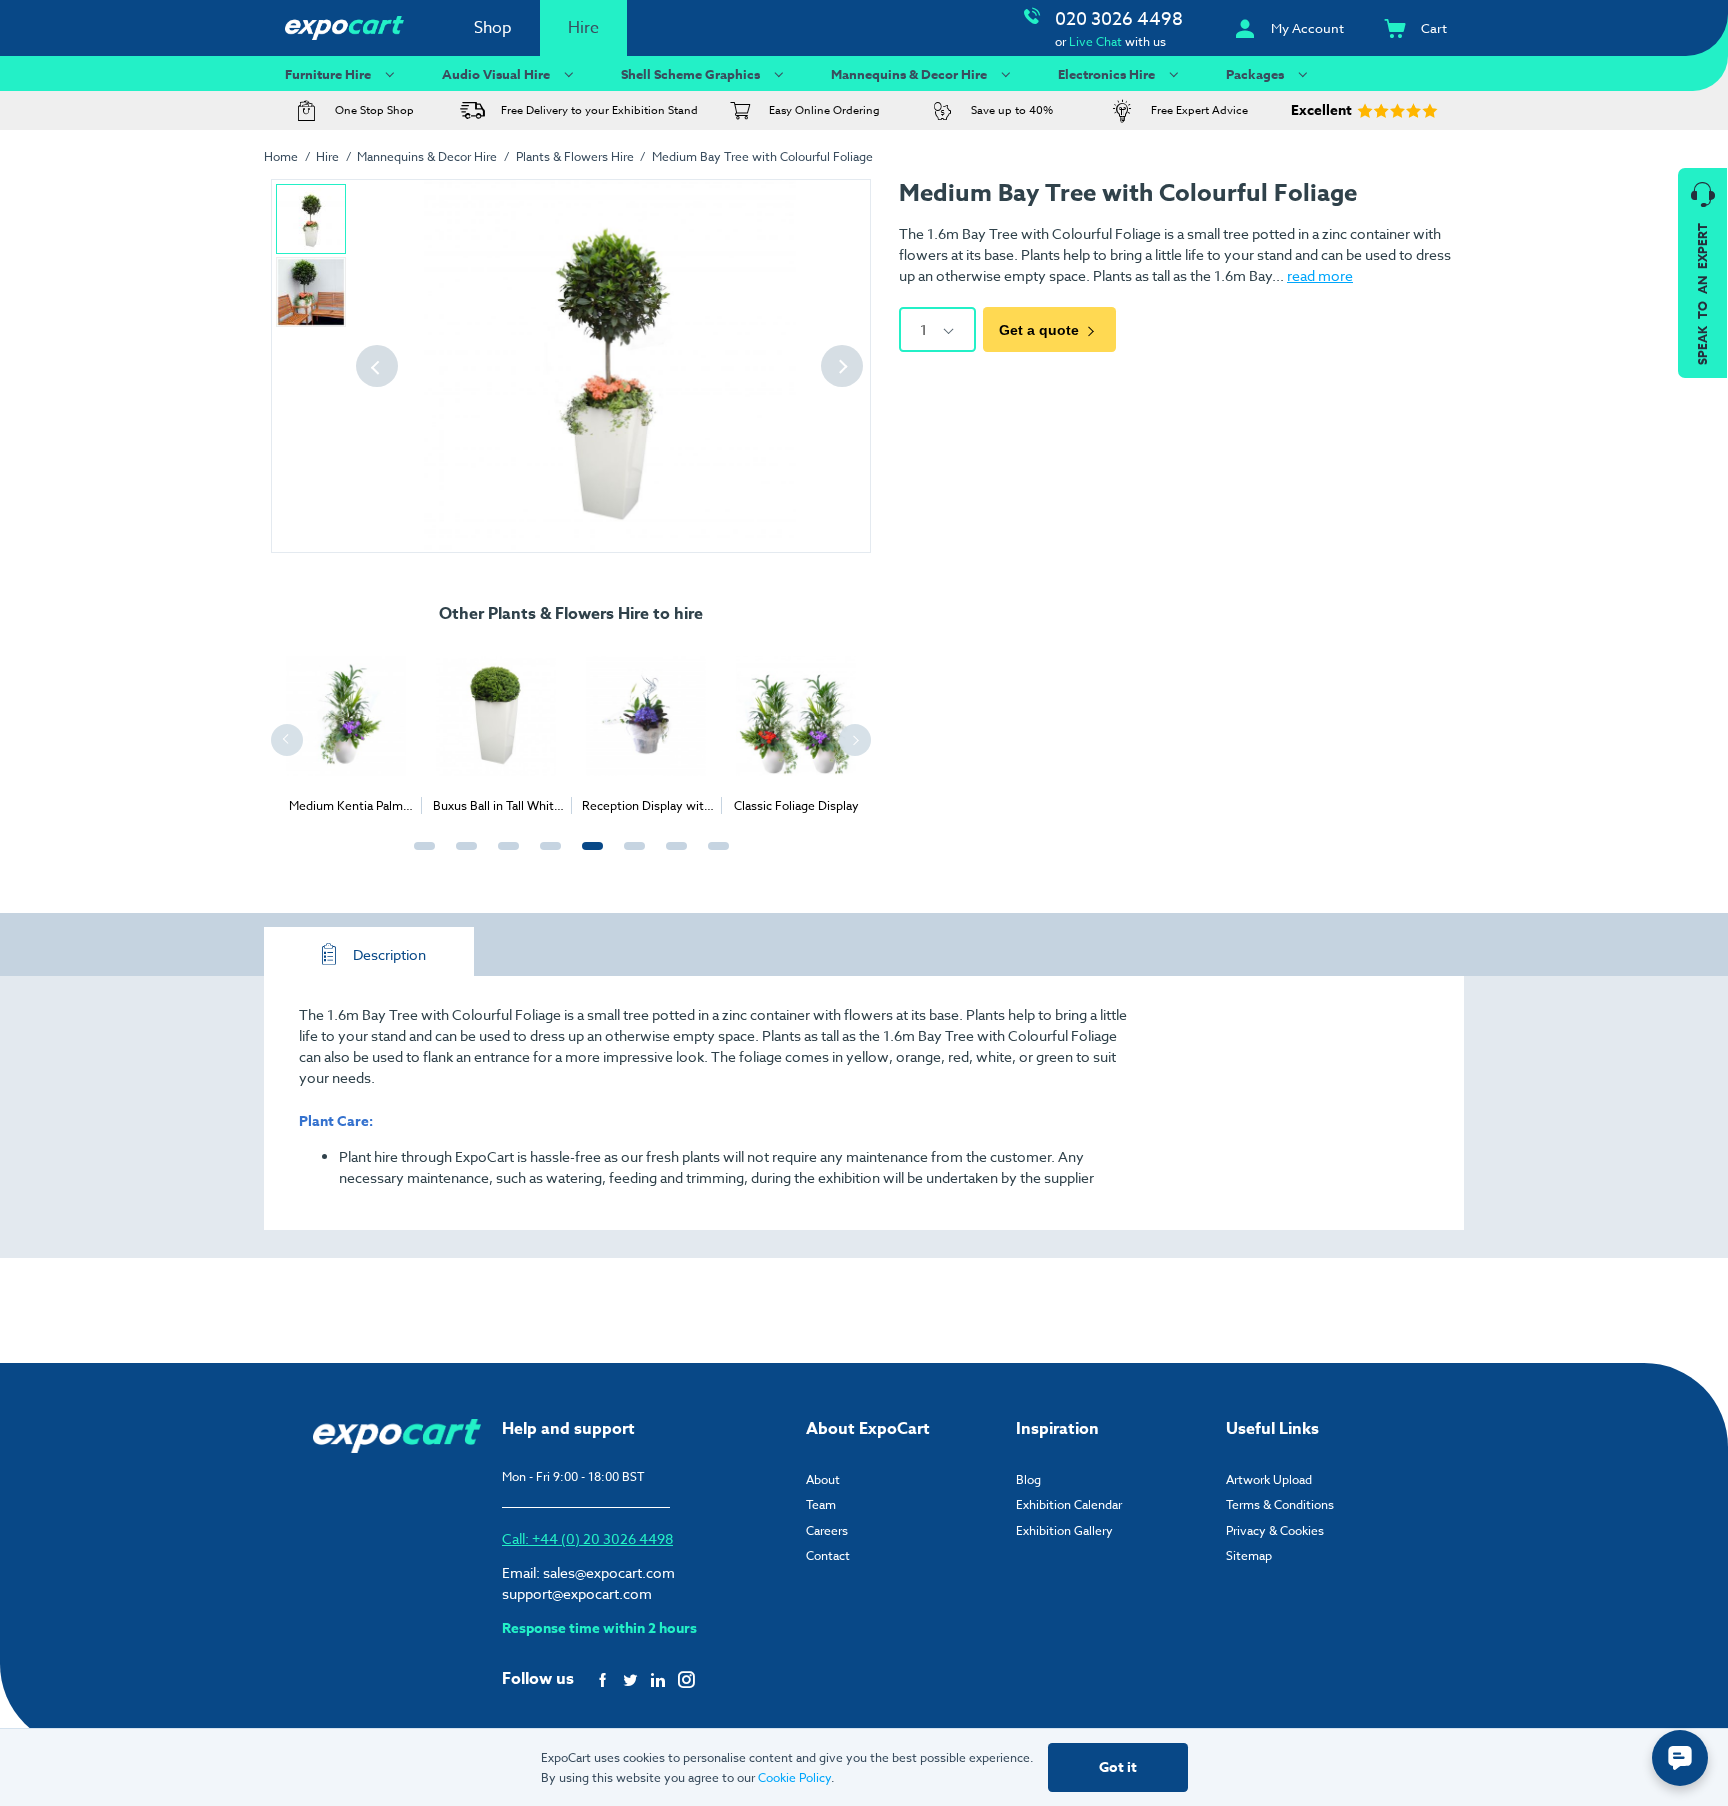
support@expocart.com (577, 1593)
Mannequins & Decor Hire (909, 74)
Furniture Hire (328, 74)
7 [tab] (672, 857)
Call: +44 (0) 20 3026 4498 (587, 1538)
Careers (827, 1530)
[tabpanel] (410, 727)
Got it (1118, 1767)
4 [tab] (546, 857)
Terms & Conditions (1280, 1504)
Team (821, 1504)
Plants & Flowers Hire (575, 156)
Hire (583, 28)
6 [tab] (630, 857)
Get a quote (1039, 330)
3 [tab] (504, 857)
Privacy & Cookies (1275, 1530)
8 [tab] (714, 857)
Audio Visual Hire (496, 74)
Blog (1028, 1479)
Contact (828, 1555)
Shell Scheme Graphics (690, 74)
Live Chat (1095, 41)
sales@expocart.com (609, 1572)
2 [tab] (462, 857)
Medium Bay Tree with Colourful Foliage (762, 156)
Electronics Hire (1106, 74)
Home (281, 156)
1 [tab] (420, 857)
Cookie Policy (794, 1777)
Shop (493, 28)
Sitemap (1249, 1555)
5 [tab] (588, 857)
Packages (1255, 74)
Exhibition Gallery (1064, 1530)
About (823, 1479)
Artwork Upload (1269, 1479)
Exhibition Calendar (1069, 1504)
